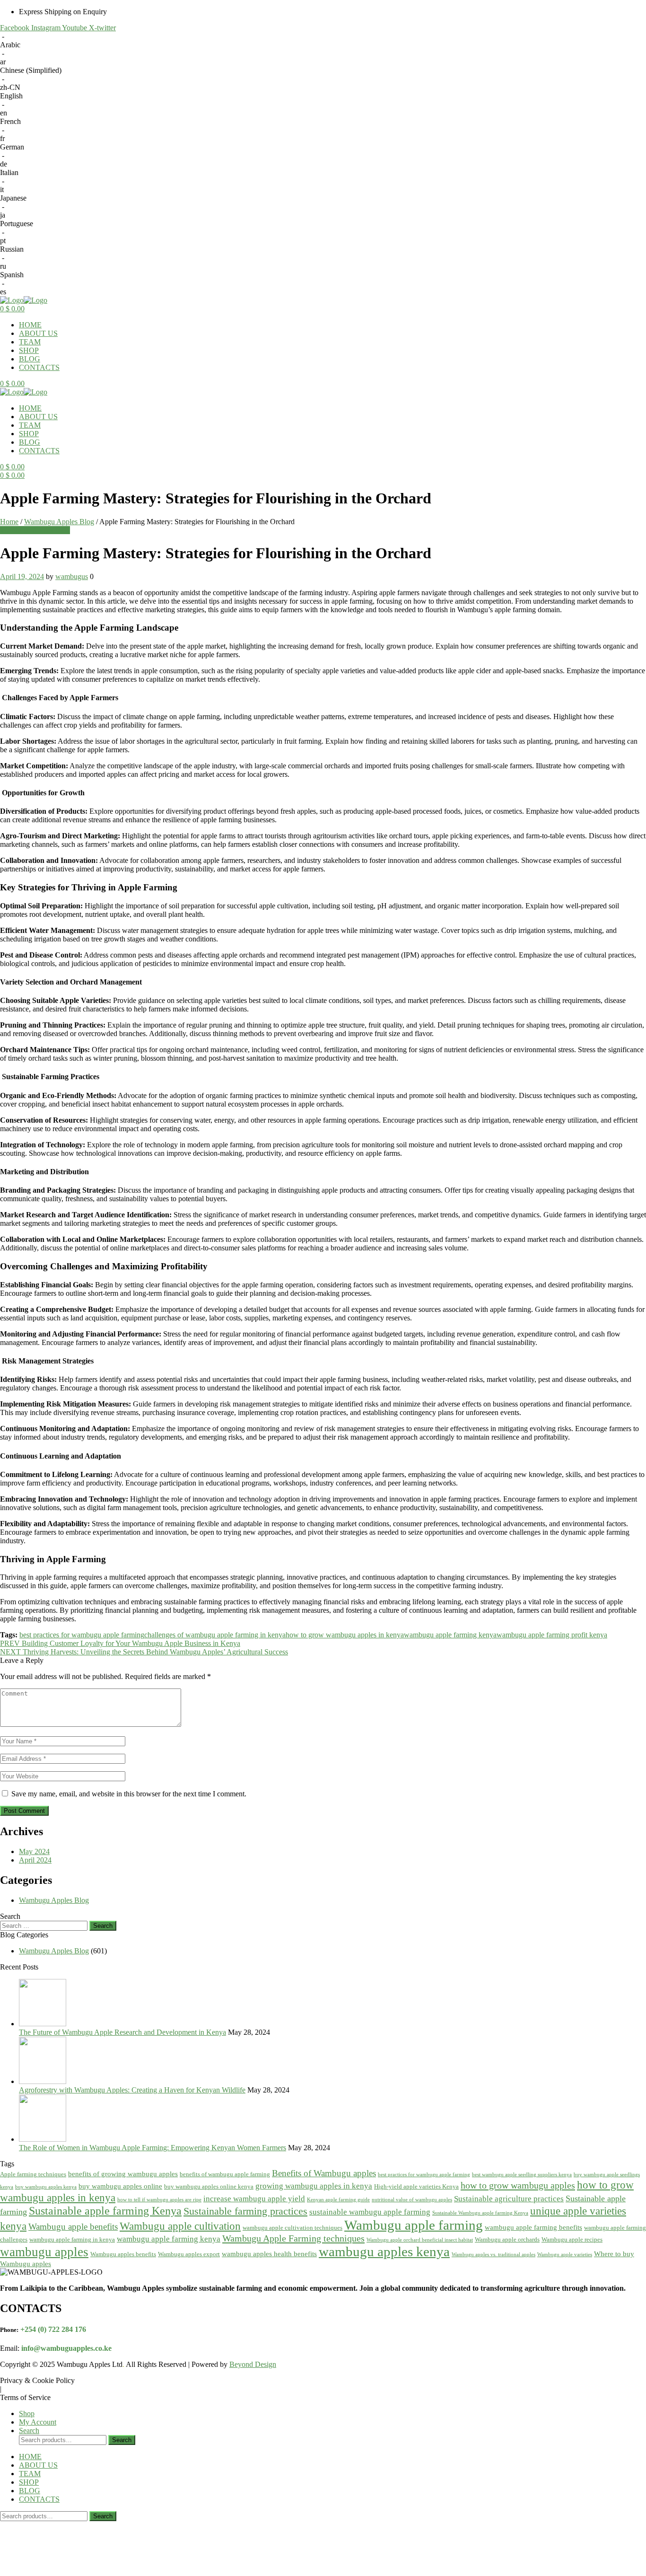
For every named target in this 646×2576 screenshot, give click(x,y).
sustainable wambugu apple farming (370, 2212)
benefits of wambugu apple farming (225, 2174)
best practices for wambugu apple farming (82, 1635)
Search (122, 2440)
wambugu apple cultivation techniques (292, 2228)
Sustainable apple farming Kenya (105, 2211)
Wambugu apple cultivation (180, 2226)
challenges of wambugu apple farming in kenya (215, 1635)
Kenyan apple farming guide (338, 2200)
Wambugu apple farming (414, 2225)
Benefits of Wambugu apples (324, 2173)
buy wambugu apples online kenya (209, 2186)
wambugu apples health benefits (269, 2254)
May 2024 (34, 1851)
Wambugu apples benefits (123, 2254)
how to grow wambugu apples (518, 2185)
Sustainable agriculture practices (509, 2199)
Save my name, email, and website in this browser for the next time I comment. (129, 1794)
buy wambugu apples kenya (46, 2187)
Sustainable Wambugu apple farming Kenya (480, 2213)
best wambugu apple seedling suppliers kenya (522, 2175)
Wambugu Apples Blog (59, 522)
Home (9, 522)
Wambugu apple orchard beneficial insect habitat (420, 2240)
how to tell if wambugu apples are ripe (159, 2200)
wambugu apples (44, 2252)
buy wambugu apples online (120, 2186)
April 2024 (35, 1860)
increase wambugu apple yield (254, 2199)
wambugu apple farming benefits (533, 2227)
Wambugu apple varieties (565, 2255)
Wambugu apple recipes (572, 2239)
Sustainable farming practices (245, 2211)
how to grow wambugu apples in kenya (345, 1635)
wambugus (72, 576)
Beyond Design (253, 2364)
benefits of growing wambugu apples (123, 2174)
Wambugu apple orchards (507, 2239)
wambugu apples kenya (384, 2251)
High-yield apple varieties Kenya (416, 2186)
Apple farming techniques (33, 2174)
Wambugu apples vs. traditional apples (493, 2255)
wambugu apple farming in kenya (72, 2239)
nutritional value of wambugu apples (412, 2200)
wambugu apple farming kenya (450, 1635)
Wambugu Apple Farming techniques (293, 2238)
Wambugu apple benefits (73, 2227)
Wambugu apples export (189, 2254)
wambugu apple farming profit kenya (552, 1635)
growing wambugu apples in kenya (314, 2186)
